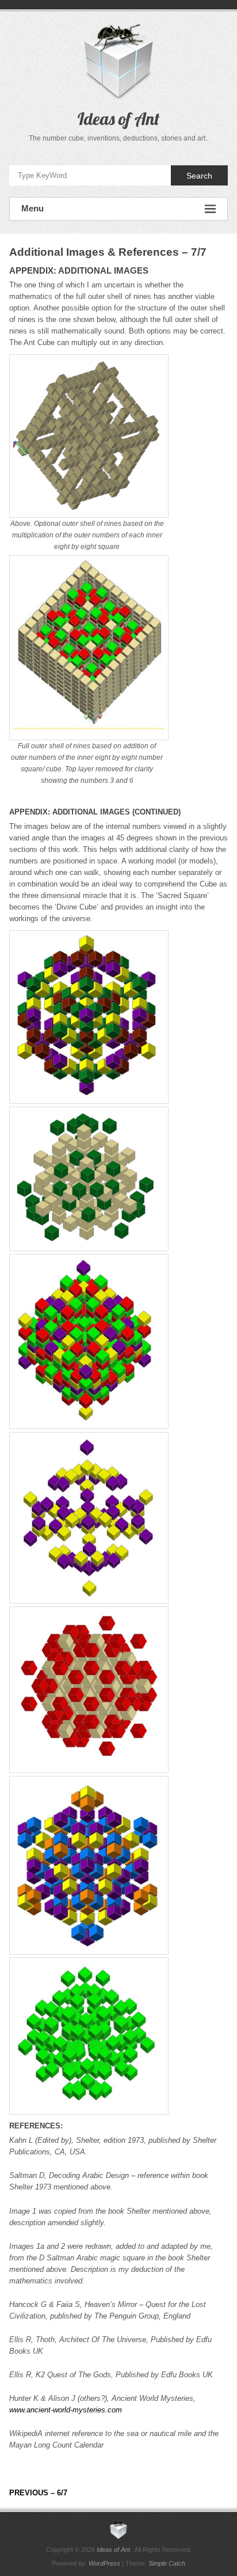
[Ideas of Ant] (118, 2530)
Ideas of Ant (118, 119)
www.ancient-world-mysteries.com (66, 2410)
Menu (33, 208)
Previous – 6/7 (38, 2493)
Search (199, 176)
